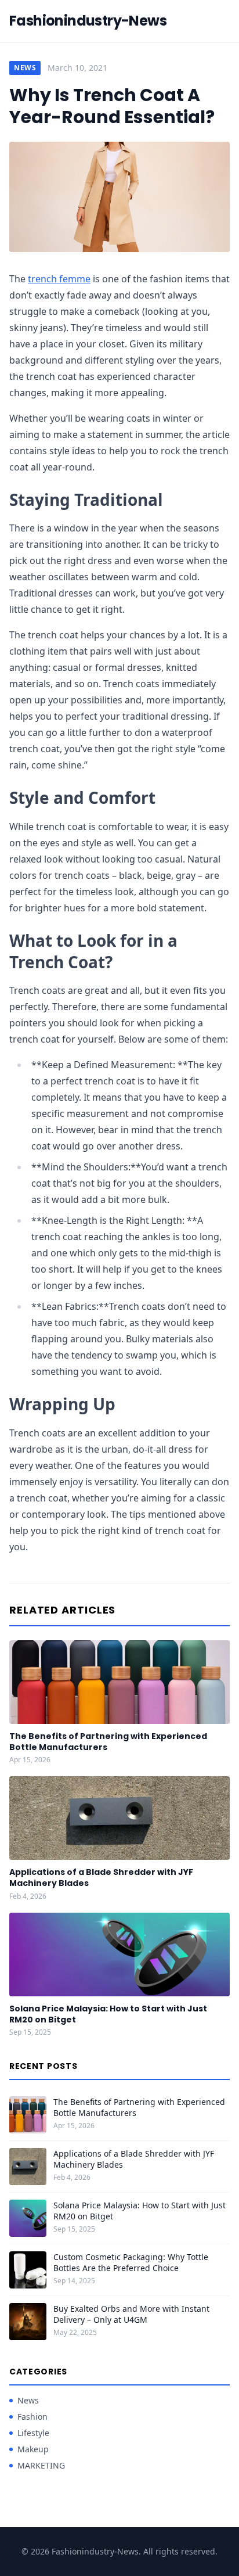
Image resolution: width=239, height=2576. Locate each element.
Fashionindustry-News (88, 21)
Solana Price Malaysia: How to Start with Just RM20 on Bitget (108, 2014)
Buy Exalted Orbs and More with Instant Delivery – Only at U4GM (131, 2314)
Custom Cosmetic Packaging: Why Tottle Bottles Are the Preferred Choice (131, 2262)
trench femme (59, 279)
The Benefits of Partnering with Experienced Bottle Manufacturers (108, 1742)
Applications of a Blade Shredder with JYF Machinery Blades (101, 1878)
